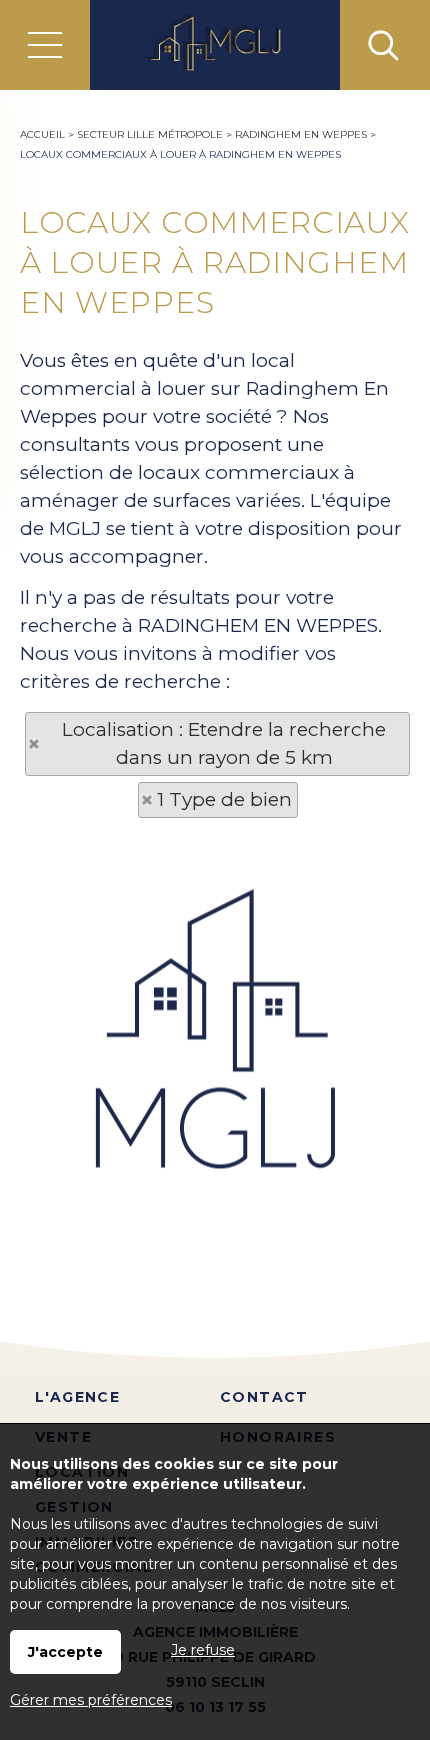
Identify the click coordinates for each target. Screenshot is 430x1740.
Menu (45, 45)
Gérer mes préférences (91, 1700)
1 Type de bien (224, 799)
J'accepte (65, 1652)
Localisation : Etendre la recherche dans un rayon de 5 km (224, 743)
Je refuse (203, 1650)
